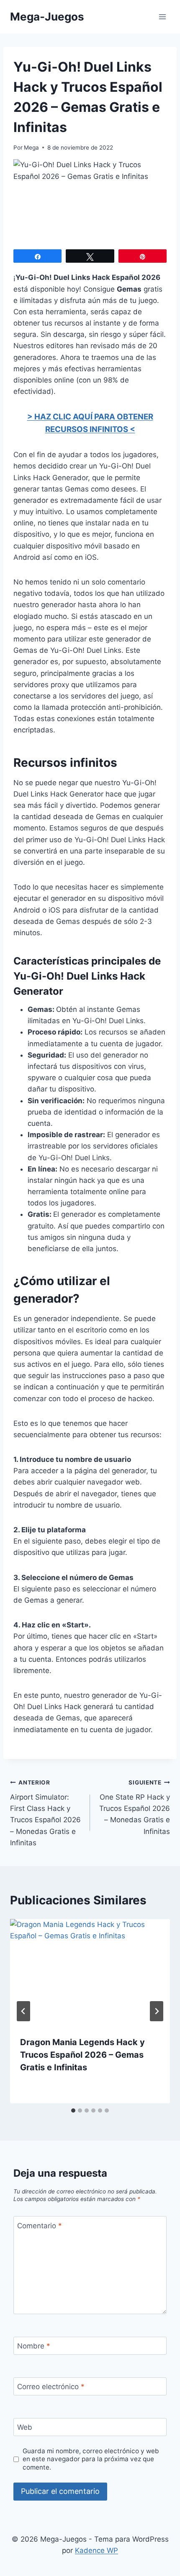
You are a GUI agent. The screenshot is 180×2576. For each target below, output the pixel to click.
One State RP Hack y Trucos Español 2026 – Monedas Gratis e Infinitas (135, 1807)
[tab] (73, 2110)
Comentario (40, 2226)
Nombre (34, 2346)
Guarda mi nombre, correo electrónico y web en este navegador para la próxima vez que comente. (91, 2459)
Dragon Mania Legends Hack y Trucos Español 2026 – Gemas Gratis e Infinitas (82, 2055)
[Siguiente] (157, 2011)
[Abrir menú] (162, 17)
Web (25, 2427)
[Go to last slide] (23, 2011)
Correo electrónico (51, 2387)
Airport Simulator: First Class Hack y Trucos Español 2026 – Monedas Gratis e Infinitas (45, 1813)
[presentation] (90, 1972)
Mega (31, 147)
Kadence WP (96, 2550)
